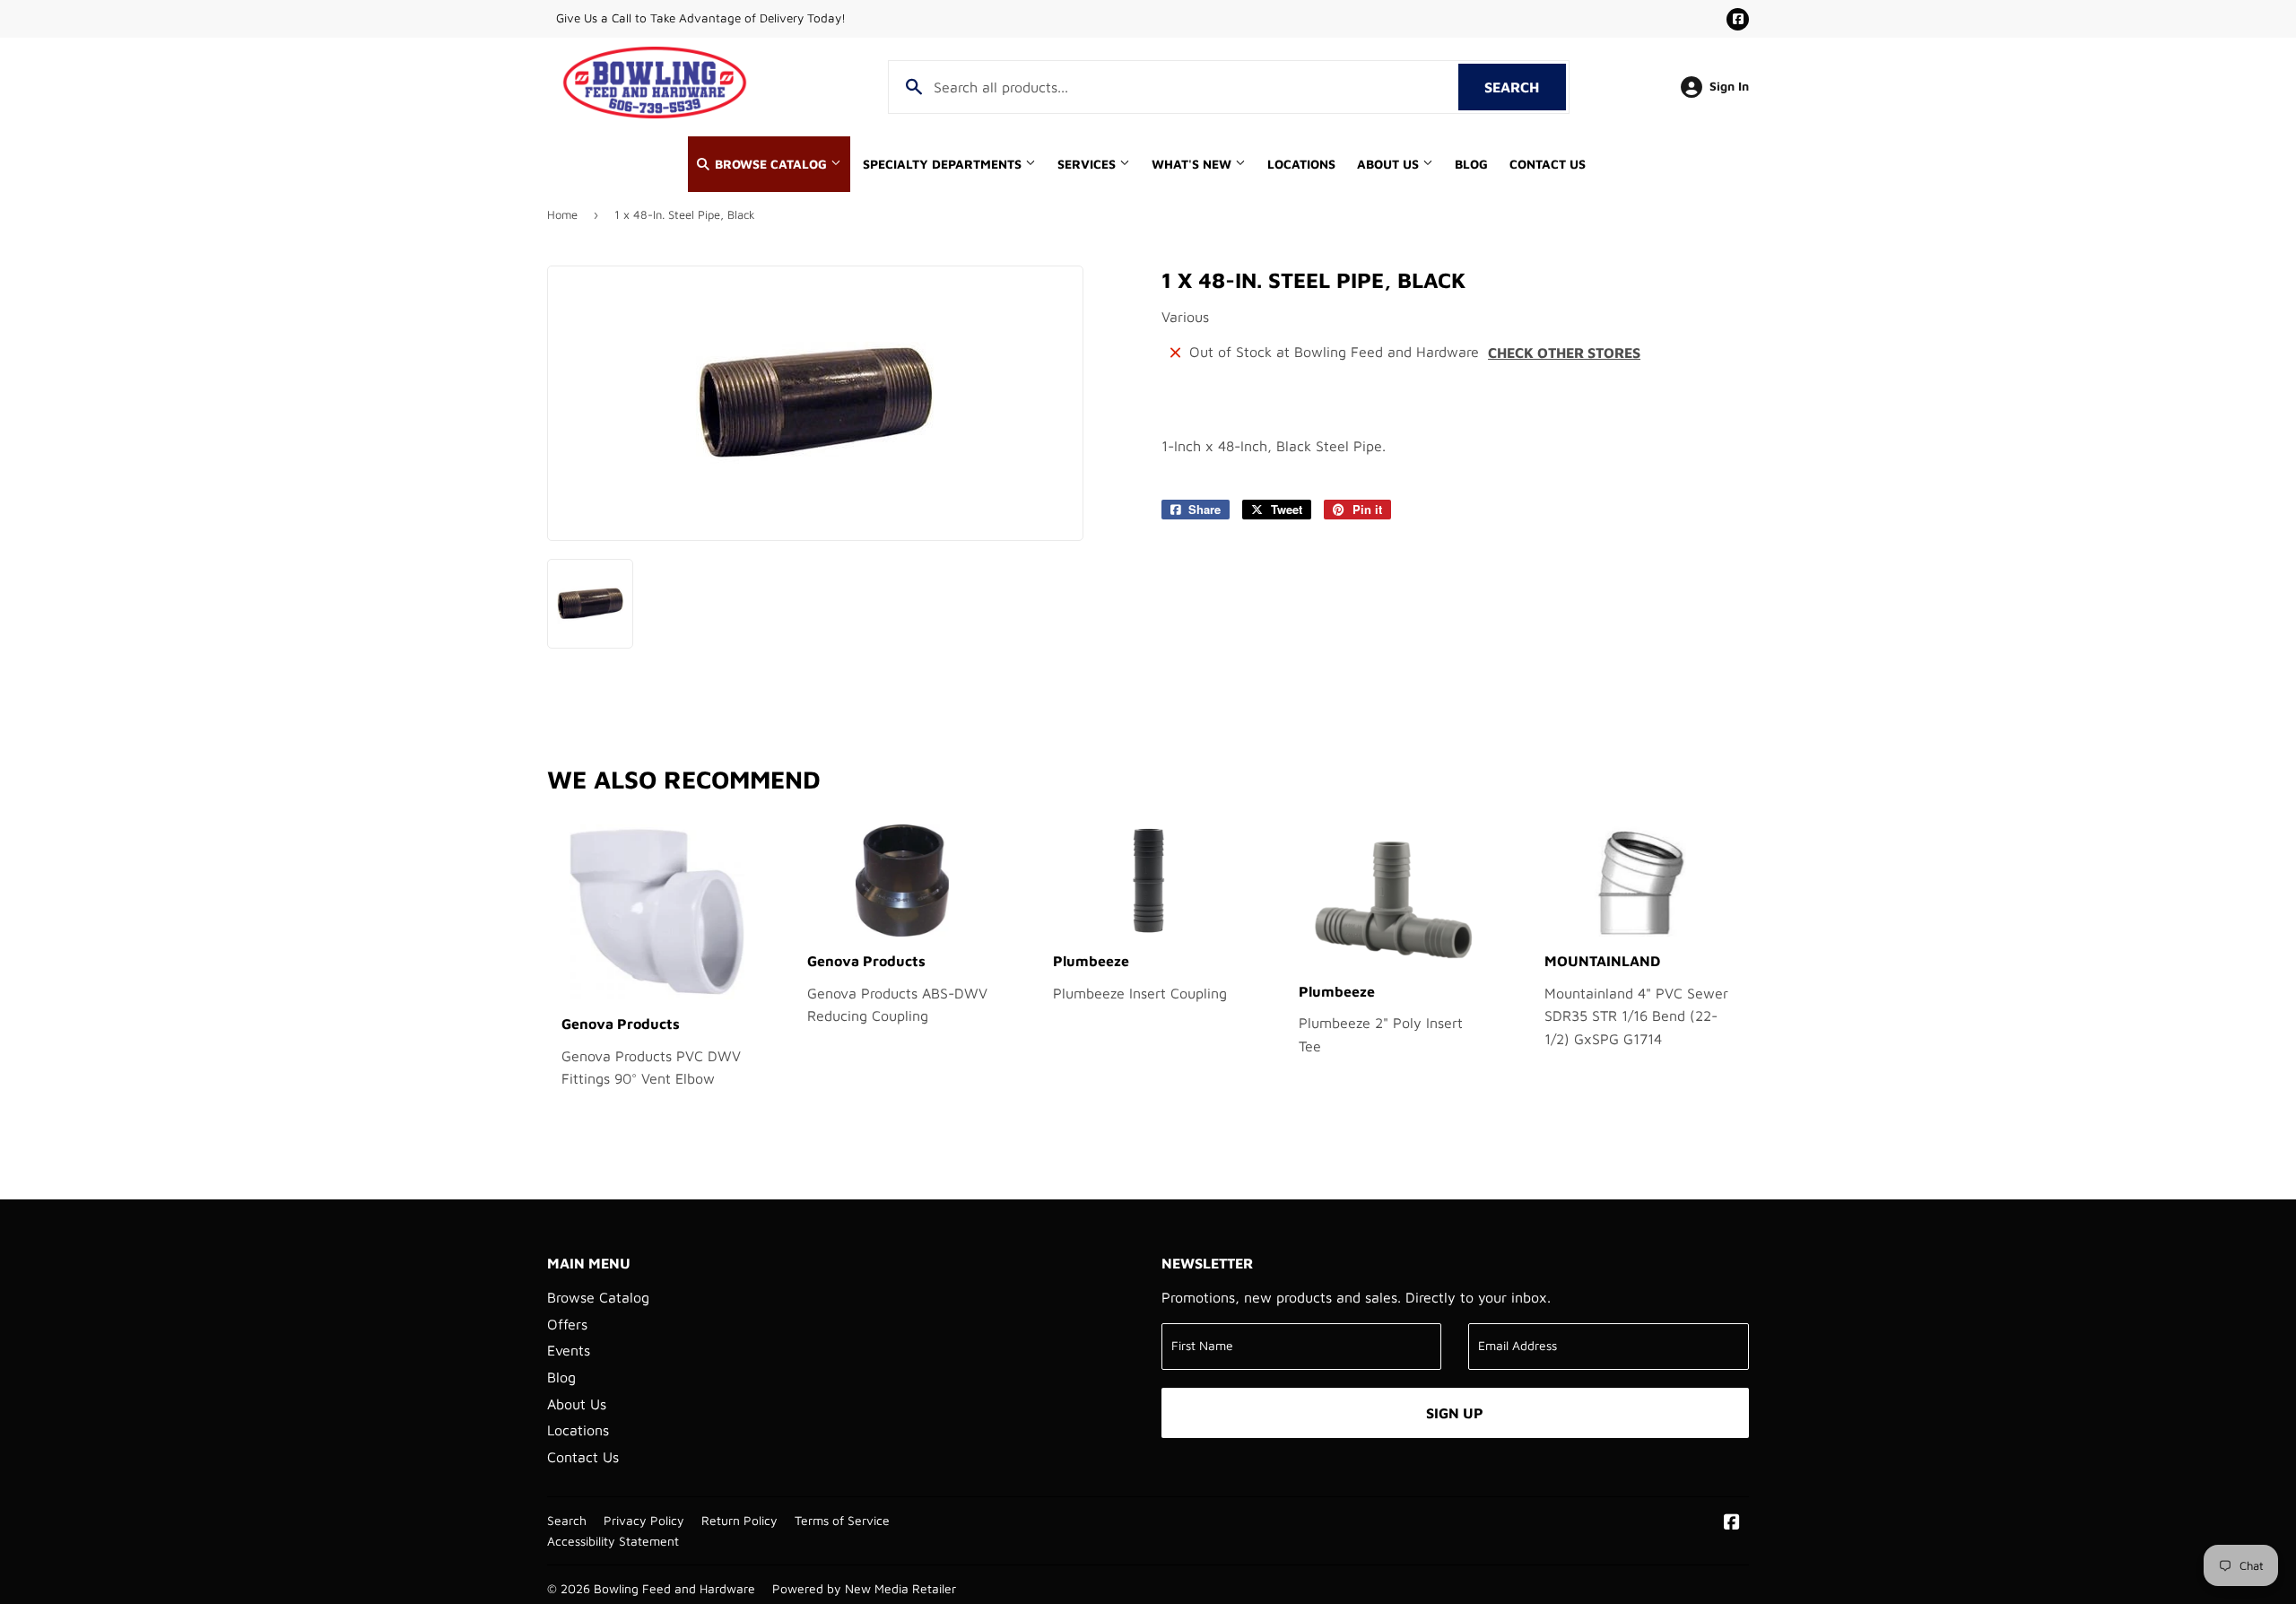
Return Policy (739, 1521)
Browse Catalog (771, 164)
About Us (1390, 164)
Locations (1301, 164)
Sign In (1729, 86)
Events (569, 1350)
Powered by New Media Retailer (864, 1589)
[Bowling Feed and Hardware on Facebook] (1732, 1523)
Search (1525, 87)
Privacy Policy (644, 1521)
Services (1088, 164)
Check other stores (1564, 353)
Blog (1471, 164)
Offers (567, 1324)
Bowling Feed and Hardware (674, 1589)
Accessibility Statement (613, 1541)
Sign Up (1455, 1413)
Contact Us (1548, 164)
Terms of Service (842, 1521)
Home (562, 214)
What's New (1193, 164)
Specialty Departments (944, 164)
